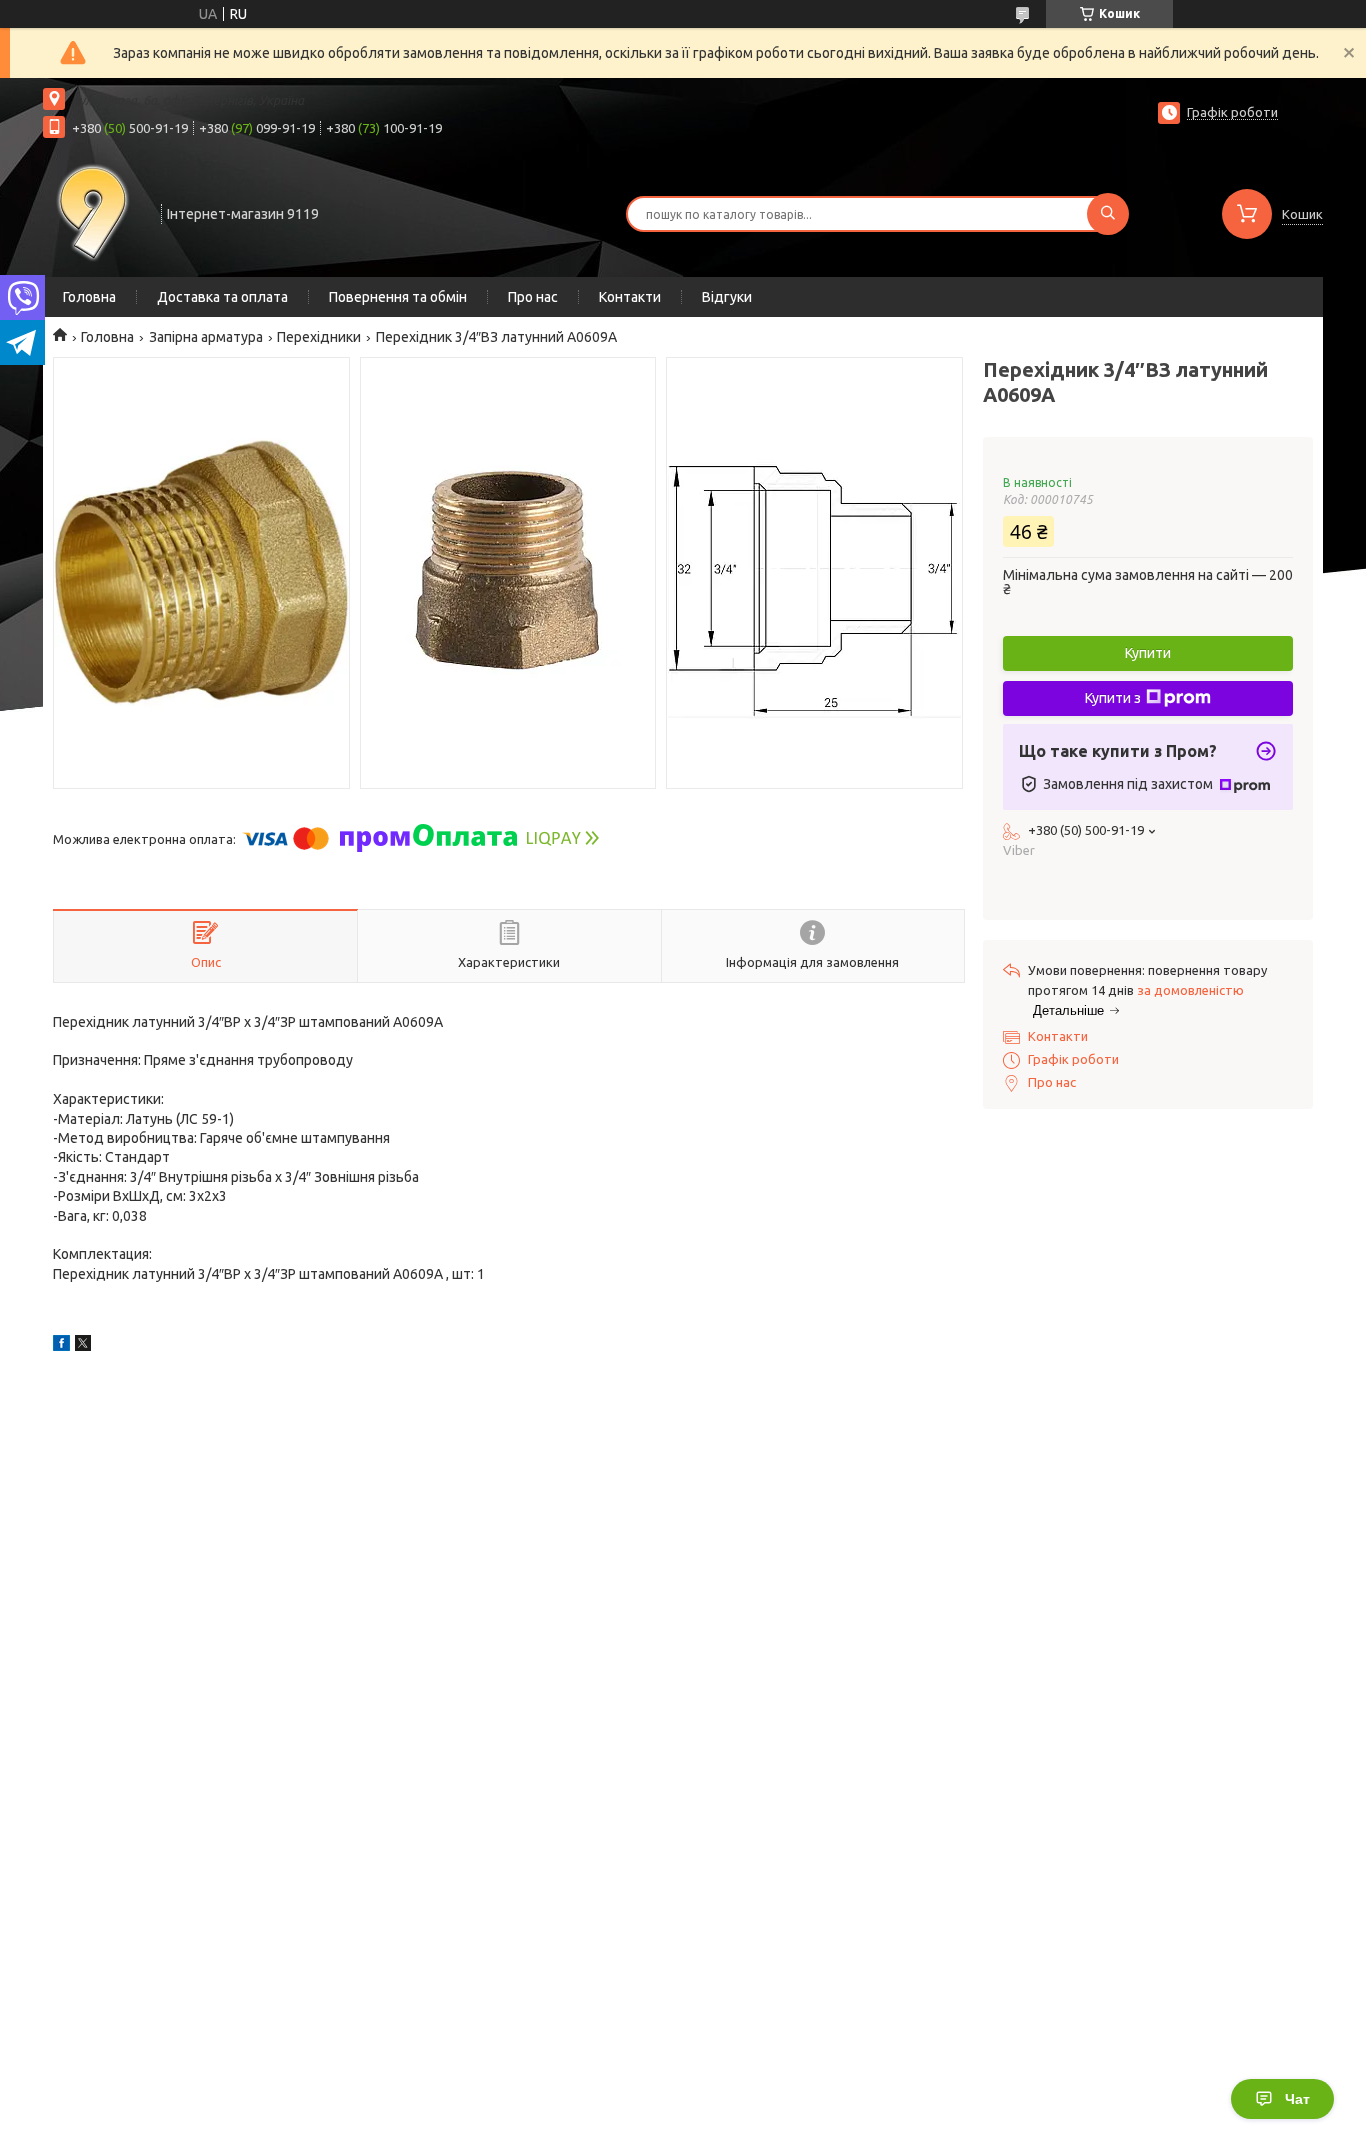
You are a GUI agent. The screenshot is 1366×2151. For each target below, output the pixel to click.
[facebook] (61, 1346)
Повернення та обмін (398, 297)
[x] (83, 1346)
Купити (1148, 653)
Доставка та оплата (222, 297)
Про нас (533, 297)
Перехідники (319, 337)
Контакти (630, 297)
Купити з (1113, 698)
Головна (89, 297)
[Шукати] (1108, 214)
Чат (1297, 2099)
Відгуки (727, 297)
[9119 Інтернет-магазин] (93, 212)
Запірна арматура (206, 337)
